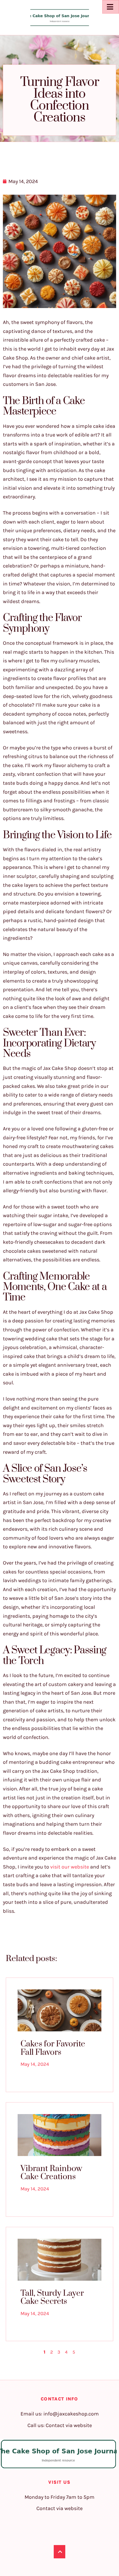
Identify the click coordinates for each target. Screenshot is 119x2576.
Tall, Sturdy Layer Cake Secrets (52, 2297)
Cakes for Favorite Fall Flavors (53, 2048)
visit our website (70, 1867)
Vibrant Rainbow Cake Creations (51, 2173)
